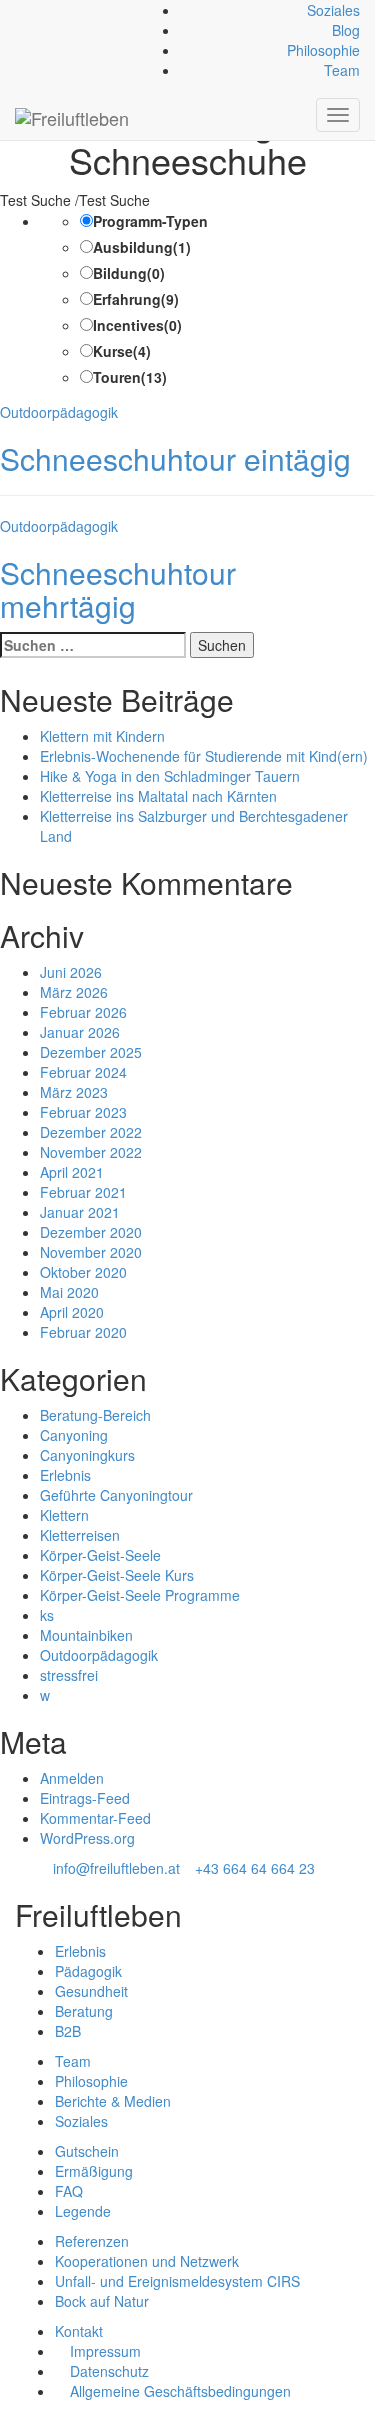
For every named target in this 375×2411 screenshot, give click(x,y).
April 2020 (72, 1312)
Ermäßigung (94, 2171)
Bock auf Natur (102, 2301)
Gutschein (87, 2151)
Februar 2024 (83, 1072)
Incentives (137, 325)
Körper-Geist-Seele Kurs (117, 1575)
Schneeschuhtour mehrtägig (118, 589)
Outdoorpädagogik (59, 412)
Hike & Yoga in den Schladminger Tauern (170, 776)
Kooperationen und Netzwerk (147, 2261)
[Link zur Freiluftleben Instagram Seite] (42, 10)
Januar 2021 (80, 1212)
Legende (83, 2211)
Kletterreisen (80, 1535)
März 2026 (74, 992)
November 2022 (91, 1152)
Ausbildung (142, 247)
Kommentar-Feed (95, 1818)
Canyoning (74, 1435)
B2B (68, 2031)
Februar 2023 (83, 1112)
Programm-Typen (150, 221)
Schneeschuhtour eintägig (175, 458)
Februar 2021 (83, 1192)
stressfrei (69, 1675)
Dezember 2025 (91, 1052)
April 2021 (72, 1172)
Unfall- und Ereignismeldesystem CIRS (177, 2281)
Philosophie (323, 50)
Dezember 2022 (91, 1132)
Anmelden (72, 1778)
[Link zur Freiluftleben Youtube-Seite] (53, 10)
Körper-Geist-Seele (100, 1555)
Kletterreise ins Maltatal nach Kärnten (158, 796)
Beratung (84, 2011)
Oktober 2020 (83, 1272)
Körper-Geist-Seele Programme (140, 1595)
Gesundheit (91, 1991)
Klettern (64, 1515)
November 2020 (91, 1252)
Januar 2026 (80, 1032)
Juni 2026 (71, 972)
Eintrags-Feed (85, 1798)
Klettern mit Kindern (102, 736)
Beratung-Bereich (95, 1415)
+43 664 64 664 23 (255, 1868)
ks (47, 1615)
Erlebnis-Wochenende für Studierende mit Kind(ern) (204, 756)
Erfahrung (136, 299)
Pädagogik (88, 1971)
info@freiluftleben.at (116, 1868)
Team (342, 70)
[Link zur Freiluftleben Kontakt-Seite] (20, 10)
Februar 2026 (83, 1012)
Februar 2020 (83, 1332)
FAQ (69, 2191)
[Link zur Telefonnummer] (31, 10)
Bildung (129, 273)
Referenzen (92, 2241)
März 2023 (74, 1092)
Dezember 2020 (91, 1232)
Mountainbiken (86, 1635)
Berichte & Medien (113, 2101)
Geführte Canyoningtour (116, 1495)
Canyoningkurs (87, 1455)
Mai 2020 (69, 1292)
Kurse (122, 351)
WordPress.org (87, 1838)
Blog (346, 30)
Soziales (333, 10)
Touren (130, 377)
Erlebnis (65, 1475)
